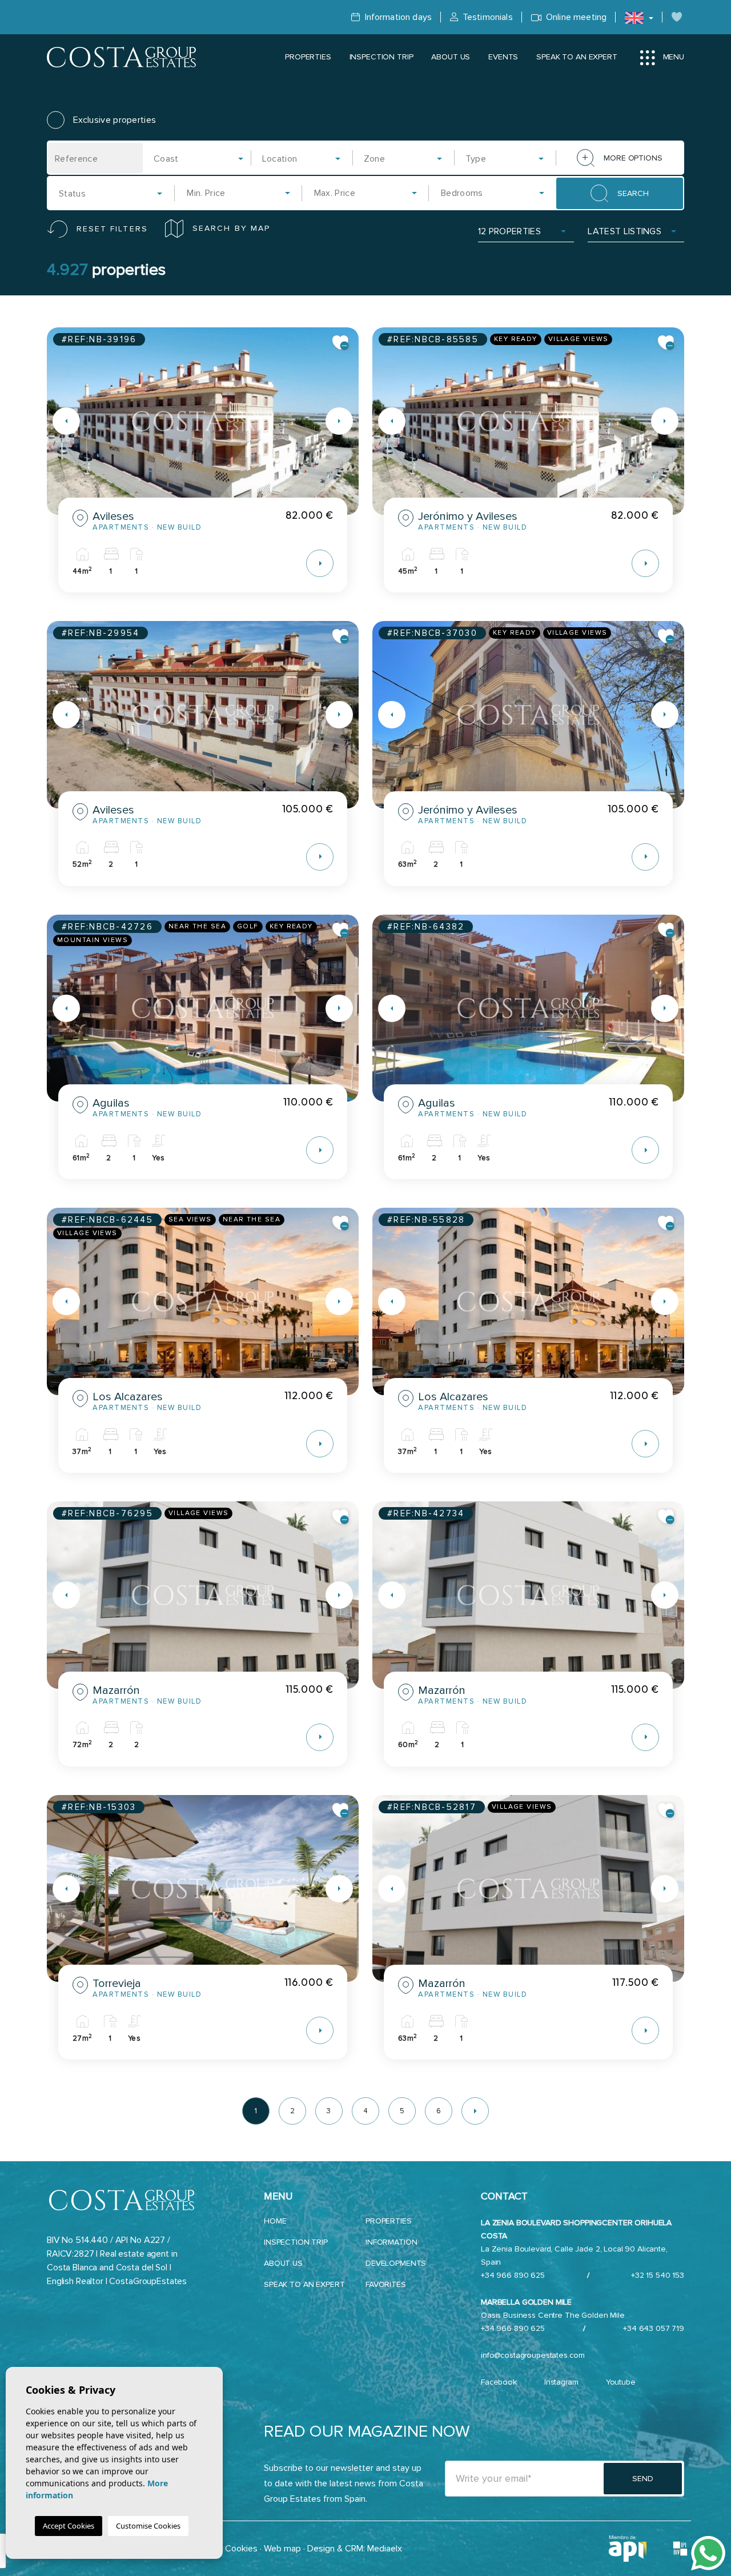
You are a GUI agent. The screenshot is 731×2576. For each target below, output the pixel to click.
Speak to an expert (577, 57)
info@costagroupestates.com (533, 2355)
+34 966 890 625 (513, 2275)
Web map (282, 2549)
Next (347, 421)
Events (503, 57)
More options (633, 158)
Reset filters (112, 229)
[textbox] (202, 159)
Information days (397, 17)
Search (633, 193)
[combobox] (199, 158)
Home (275, 2221)
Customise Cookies (148, 2526)
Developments (396, 2263)
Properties (308, 57)
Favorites (386, 2284)
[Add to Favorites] (341, 343)
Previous (58, 421)
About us (451, 57)
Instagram (561, 2382)
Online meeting (575, 17)
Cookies (241, 2549)
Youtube (621, 2382)
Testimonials (487, 17)
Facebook (499, 2382)
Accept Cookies (69, 2526)
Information (391, 2242)
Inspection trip (381, 57)
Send (642, 2479)
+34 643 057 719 (654, 2328)
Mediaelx (385, 2549)
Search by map (231, 228)
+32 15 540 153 (658, 2275)
